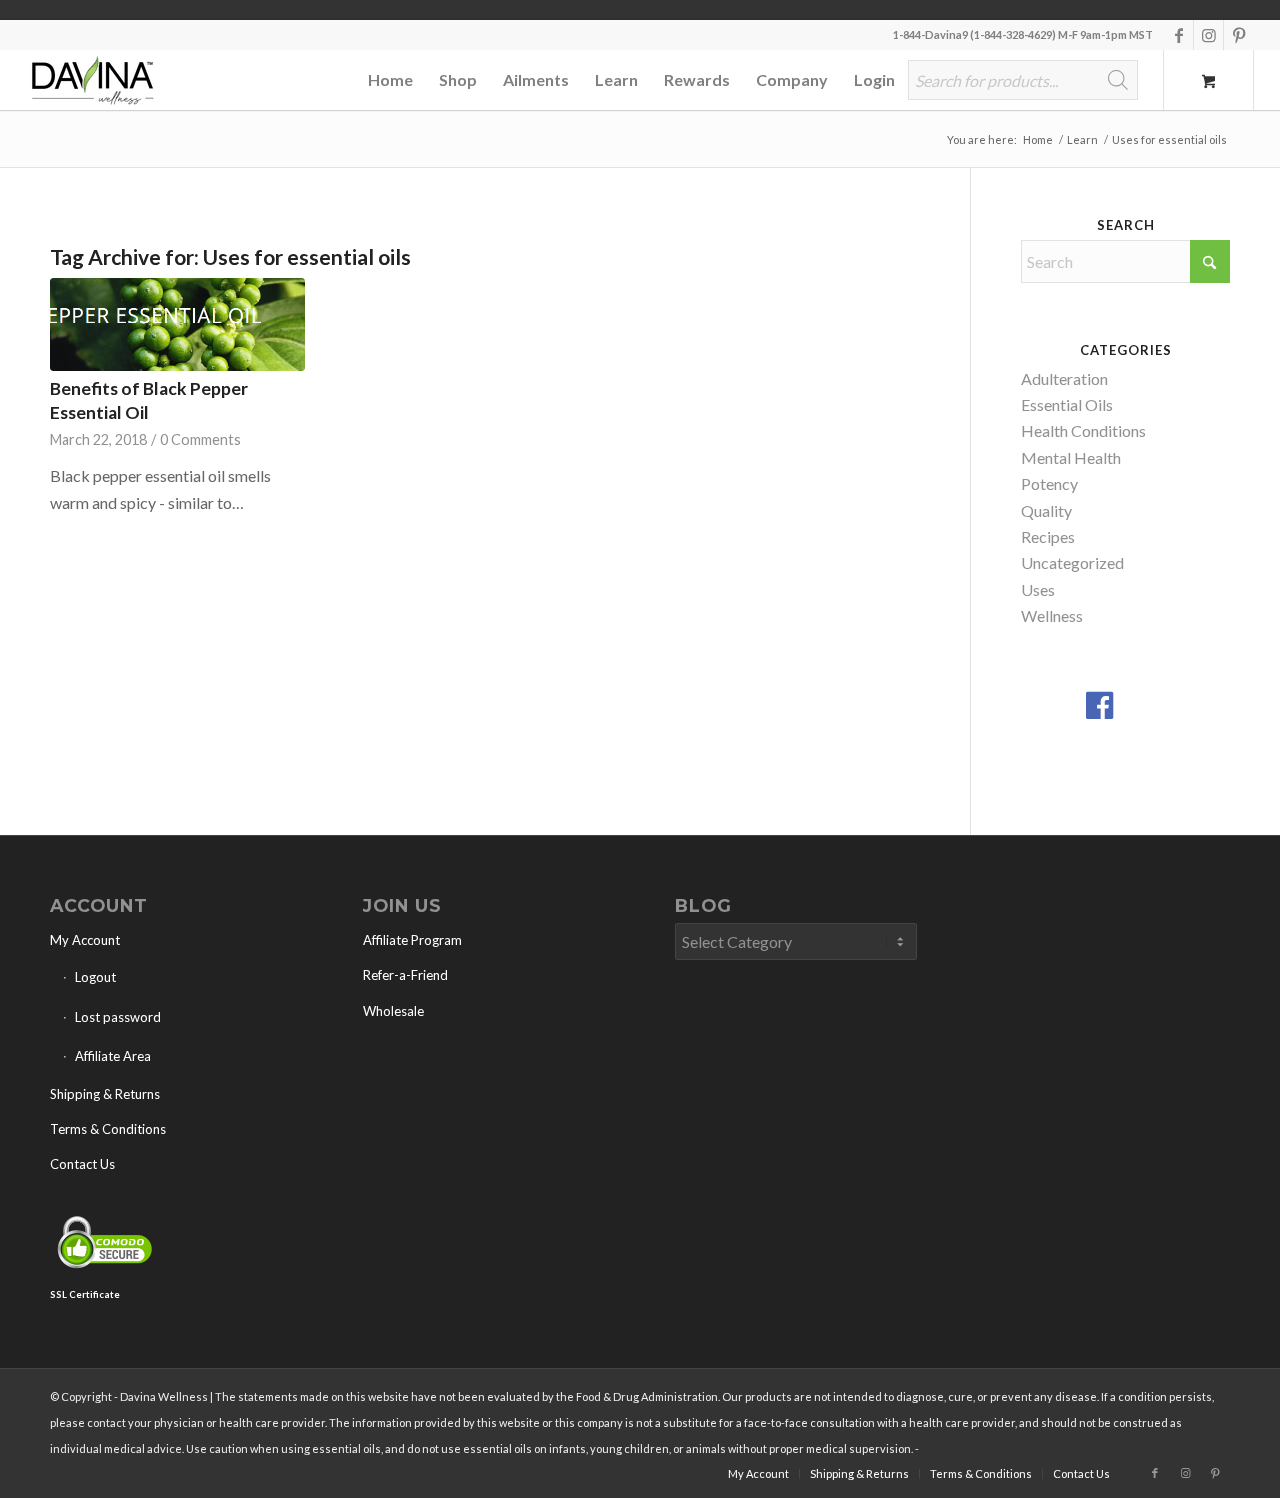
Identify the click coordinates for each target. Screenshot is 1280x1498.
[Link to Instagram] (1208, 35)
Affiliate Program (412, 940)
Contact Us (82, 1164)
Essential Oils (1067, 404)
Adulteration (1064, 378)
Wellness (1052, 615)
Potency (1049, 483)
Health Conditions (1083, 430)
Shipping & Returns (105, 1094)
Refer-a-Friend (405, 975)
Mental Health (1071, 457)
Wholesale (393, 1011)
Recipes (1048, 536)
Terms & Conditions (108, 1129)
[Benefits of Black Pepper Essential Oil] (177, 324)
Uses (1038, 589)
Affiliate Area (113, 1056)
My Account (85, 940)
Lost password (118, 1017)
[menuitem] (390, 80)
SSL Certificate (85, 1294)
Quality (1046, 510)
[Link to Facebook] (1178, 35)
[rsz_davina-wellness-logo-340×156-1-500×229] (91, 80)
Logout (95, 977)
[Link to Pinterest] (1239, 35)
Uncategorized (1072, 562)
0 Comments (200, 439)
